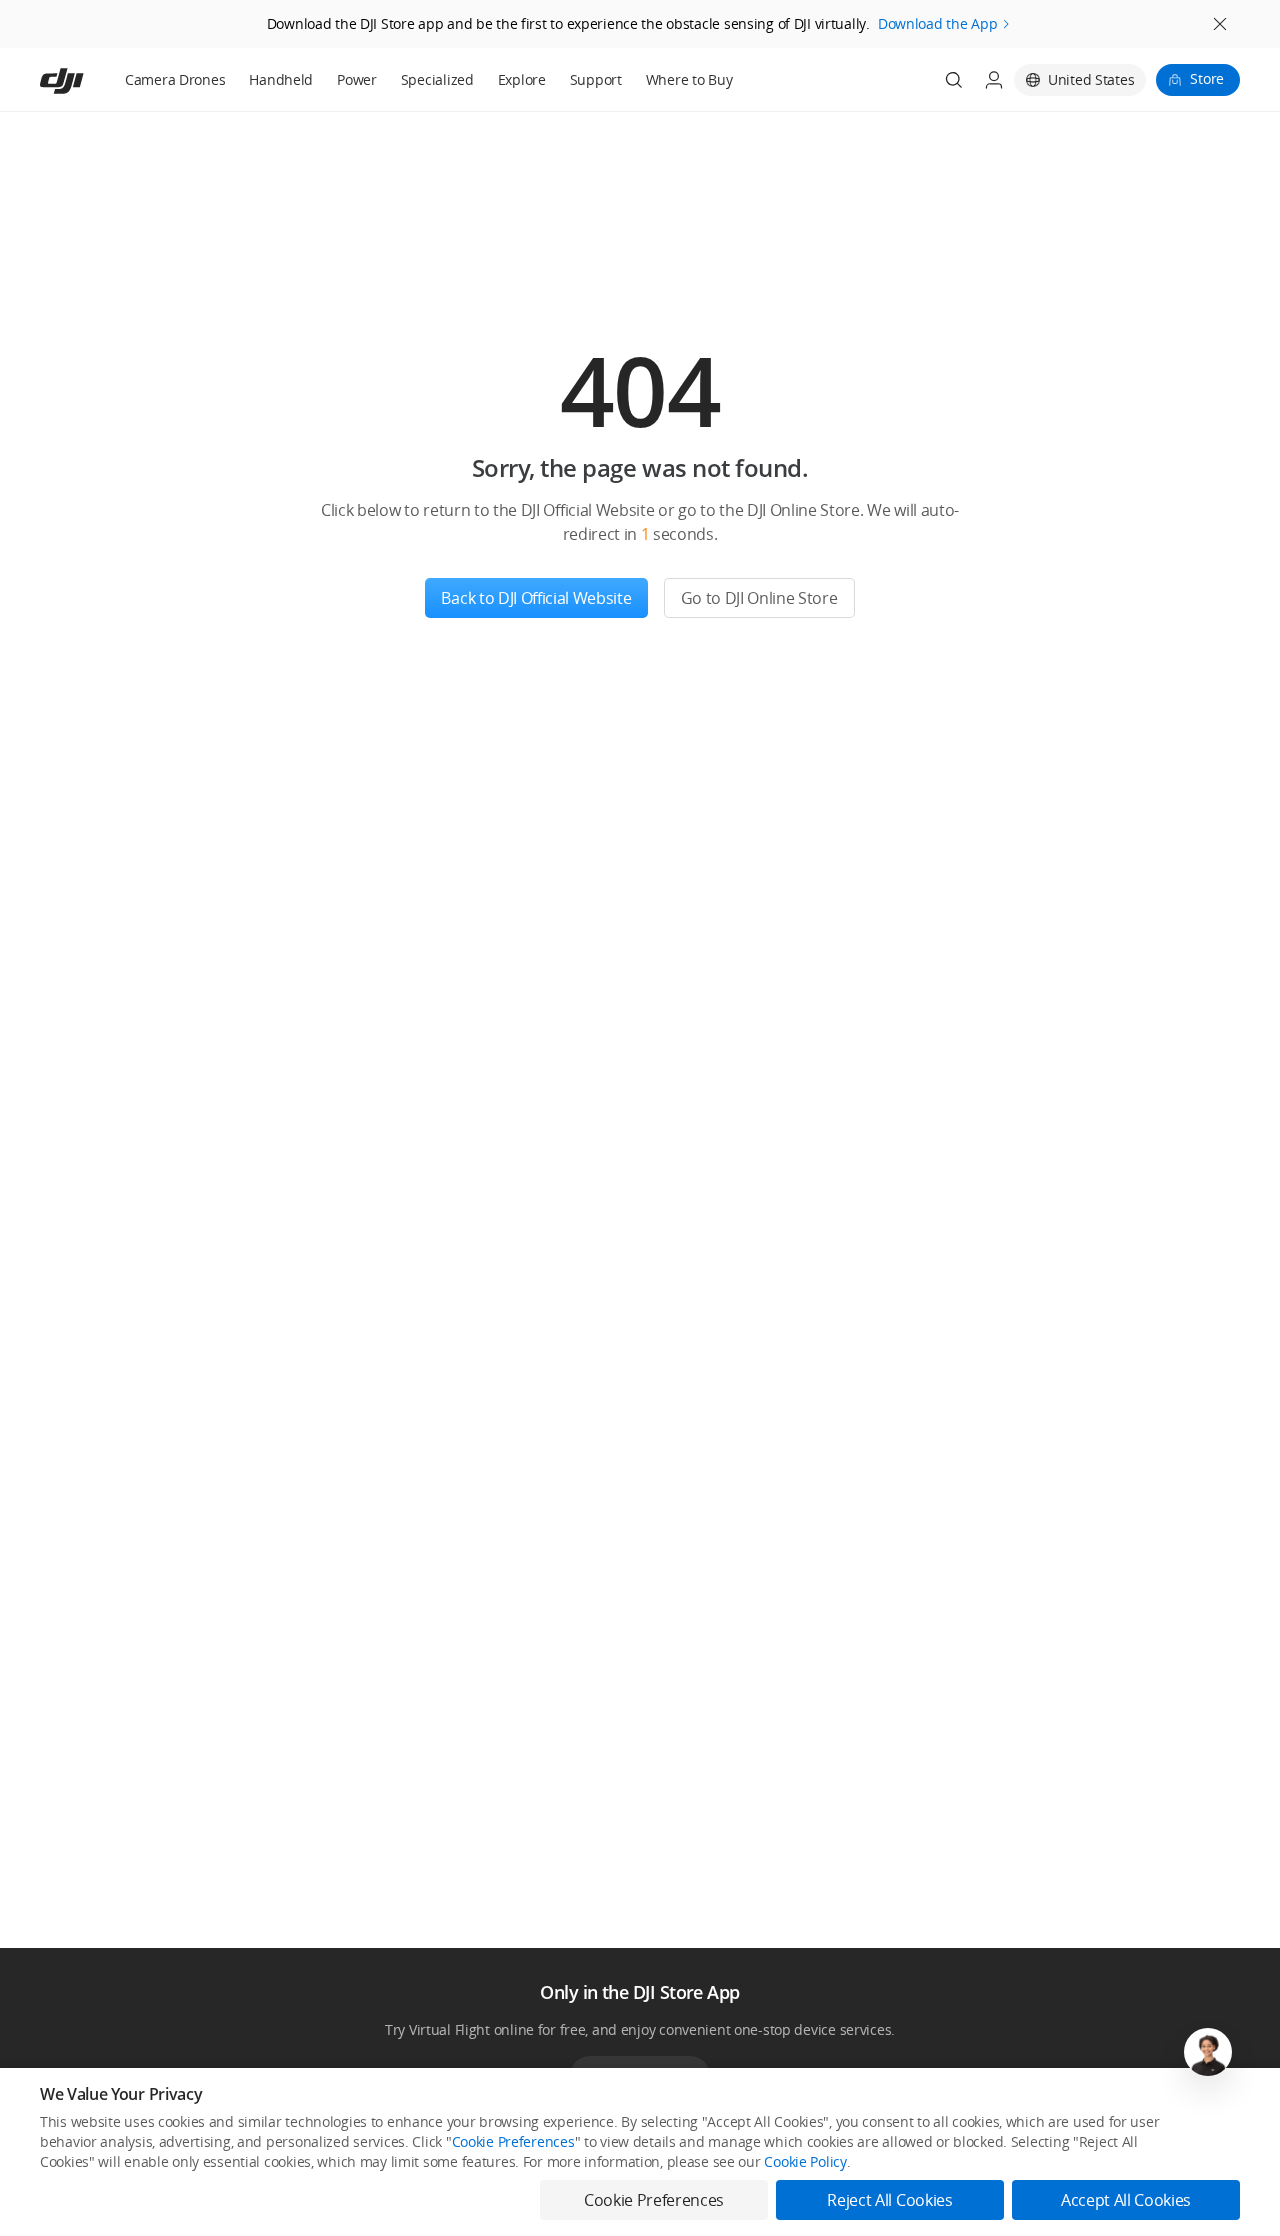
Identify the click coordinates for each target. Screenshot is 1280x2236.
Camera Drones (175, 79)
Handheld (281, 79)
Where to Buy (689, 79)
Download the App (938, 23)
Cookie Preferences (513, 2141)
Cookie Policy (805, 2161)
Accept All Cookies (1126, 2200)
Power (357, 79)
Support (596, 79)
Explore (522, 79)
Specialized (437, 79)
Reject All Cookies (889, 2200)
